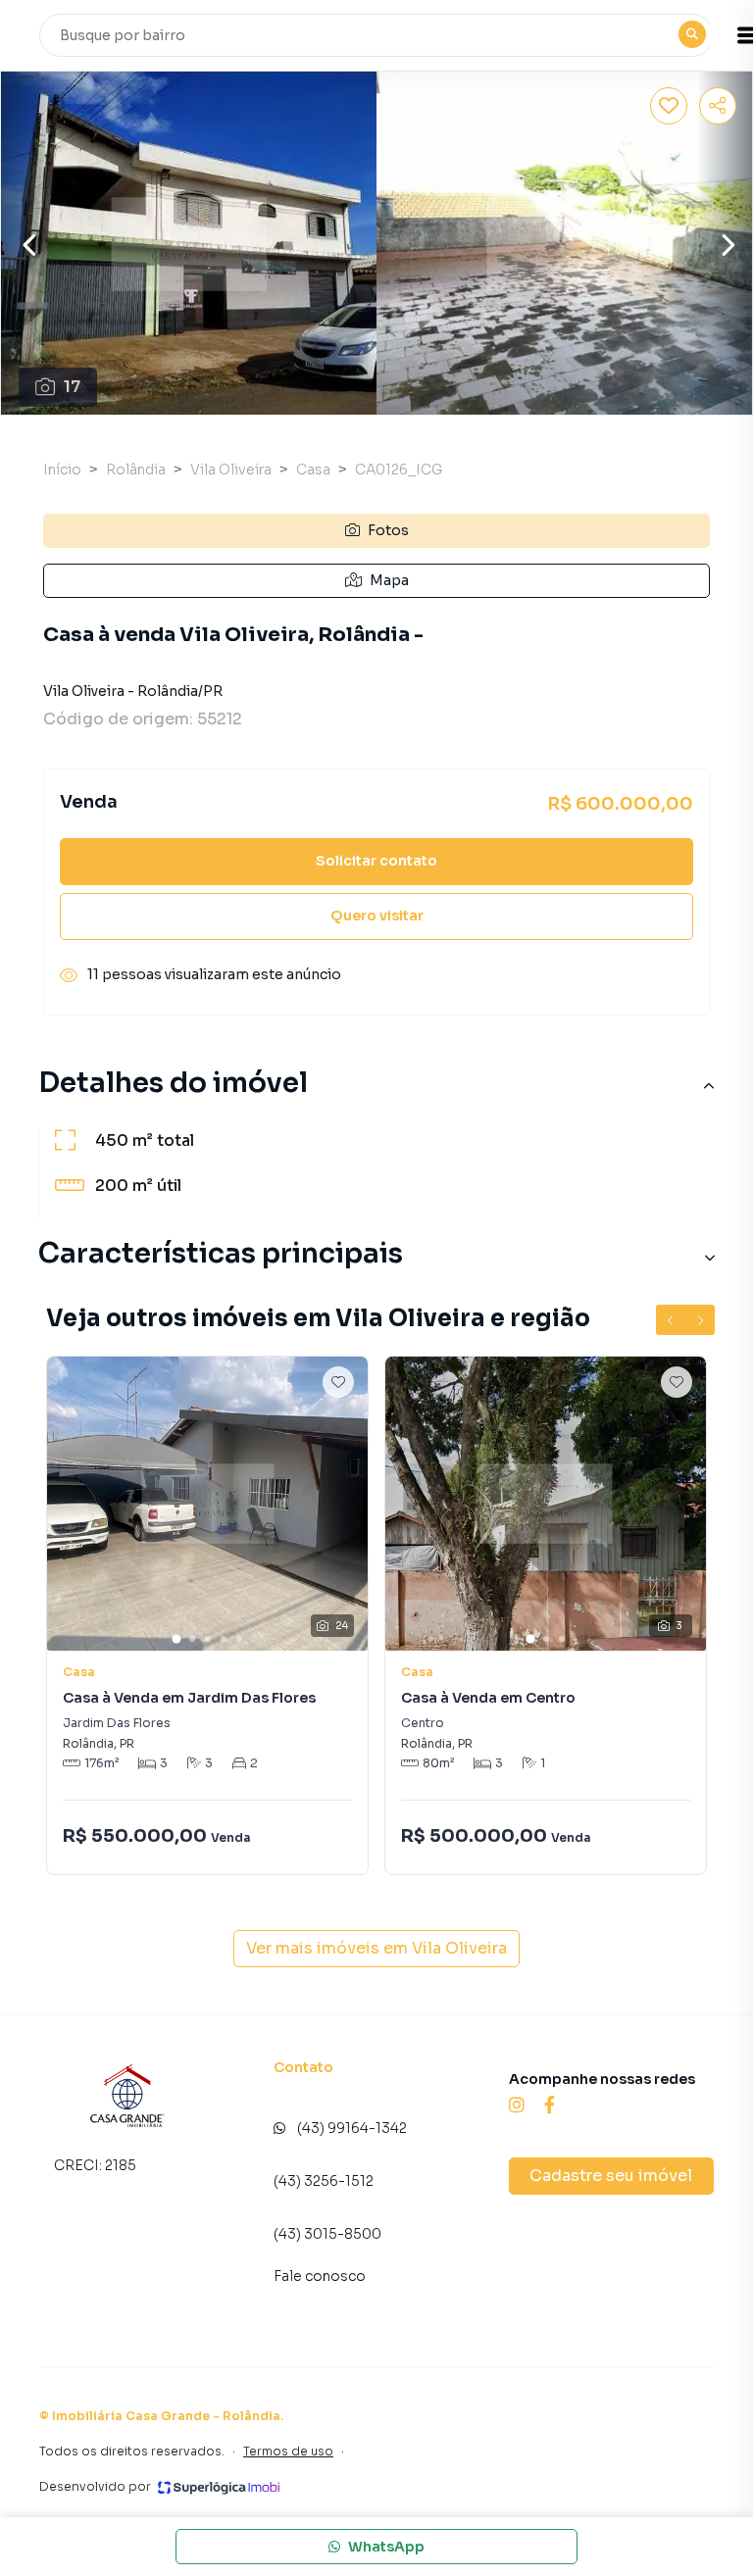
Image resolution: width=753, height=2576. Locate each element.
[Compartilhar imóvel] (718, 106)
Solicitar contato (376, 861)
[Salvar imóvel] (669, 106)
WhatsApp (386, 2547)
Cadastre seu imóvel (611, 2176)
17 (72, 387)
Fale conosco (320, 2276)
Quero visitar (377, 916)
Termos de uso (288, 2451)
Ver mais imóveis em (376, 1948)
